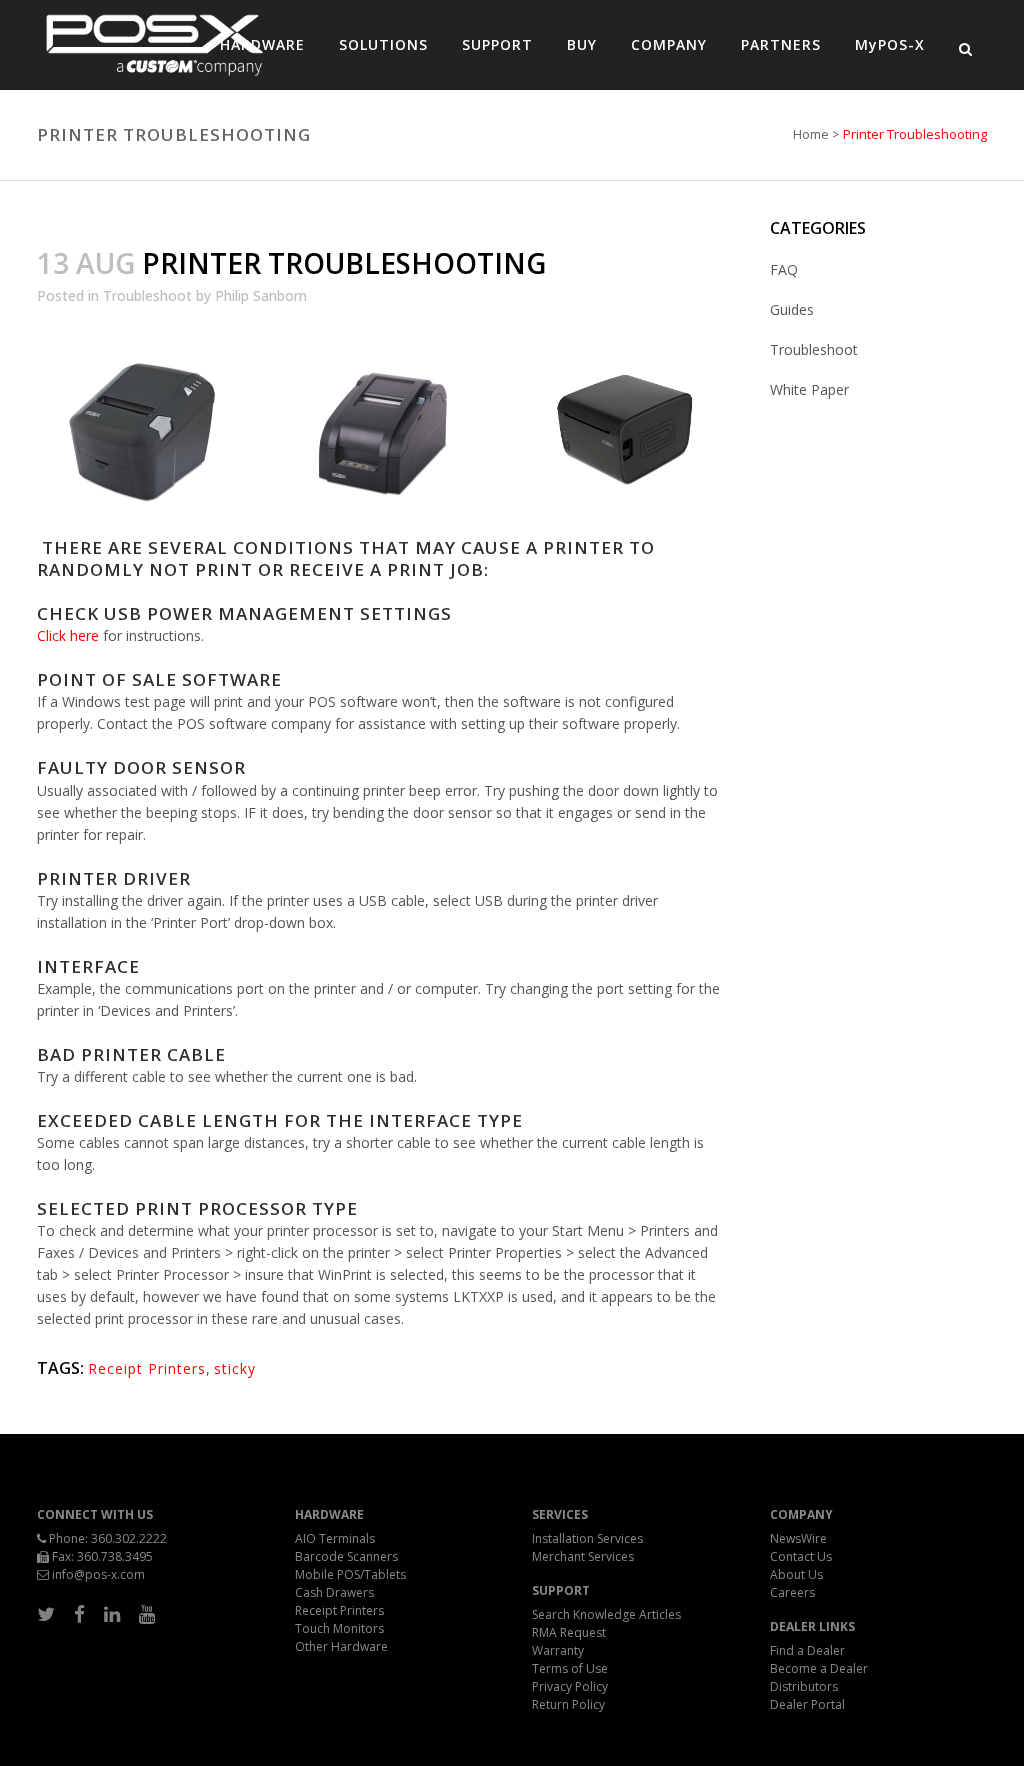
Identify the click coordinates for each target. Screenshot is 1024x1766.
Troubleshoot (147, 295)
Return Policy (568, 1704)
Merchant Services (583, 1556)
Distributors (804, 1686)
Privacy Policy (570, 1686)
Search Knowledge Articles (606, 1614)
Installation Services (587, 1538)
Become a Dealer (819, 1668)
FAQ (784, 269)
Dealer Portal (807, 1704)
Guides (792, 309)
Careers (792, 1592)
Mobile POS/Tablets (350, 1574)
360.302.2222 (129, 1538)
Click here (68, 635)
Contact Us (801, 1556)
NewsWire (798, 1538)
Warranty (558, 1650)
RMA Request (569, 1632)
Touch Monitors (339, 1628)
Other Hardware (341, 1646)
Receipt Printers (147, 1368)
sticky (235, 1368)
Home (811, 134)
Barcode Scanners (346, 1556)
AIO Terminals (335, 1538)
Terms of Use (570, 1668)
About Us (796, 1574)
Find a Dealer (807, 1650)
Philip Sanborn (261, 295)
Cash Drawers (334, 1592)
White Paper (809, 389)
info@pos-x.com (98, 1574)
